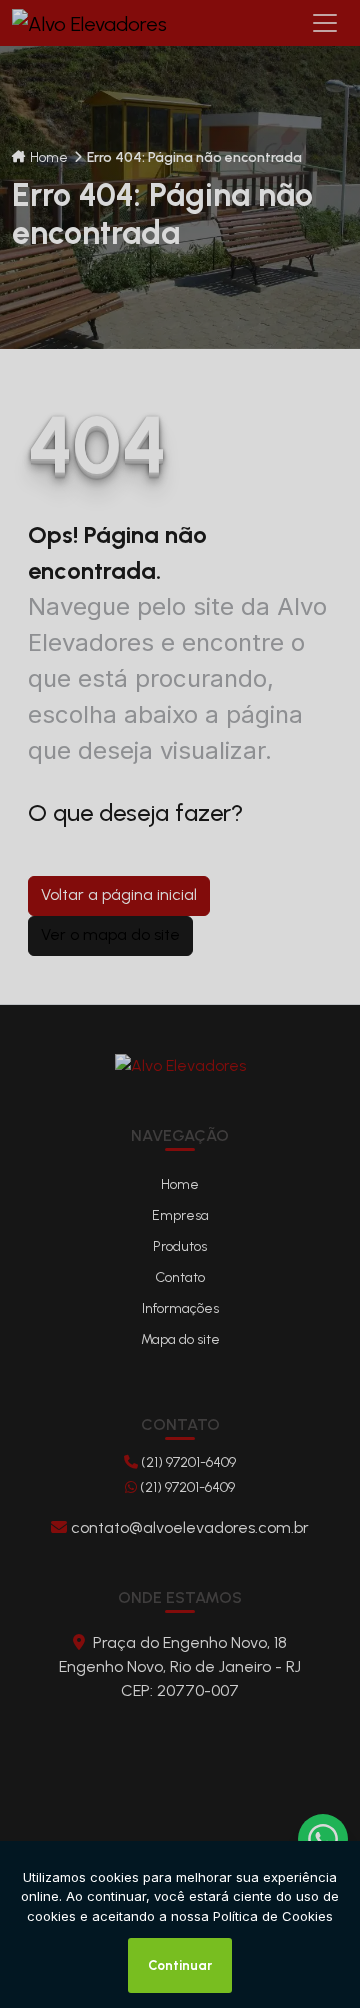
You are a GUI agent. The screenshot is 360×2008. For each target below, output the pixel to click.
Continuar (180, 1965)
